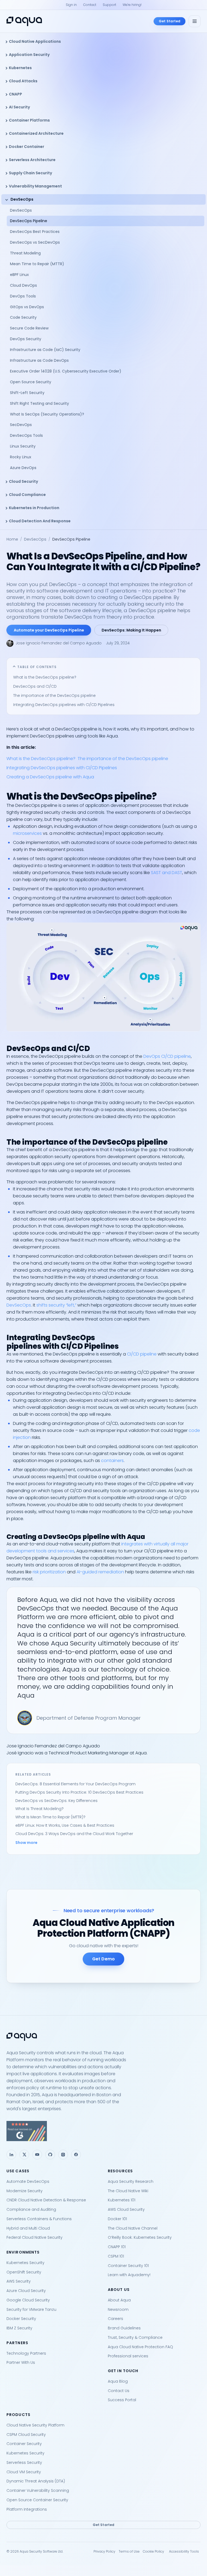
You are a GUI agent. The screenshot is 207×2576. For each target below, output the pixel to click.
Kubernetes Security (25, 2263)
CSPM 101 (116, 2256)
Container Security (24, 2444)
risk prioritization (49, 1572)
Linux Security (23, 446)
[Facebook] (76, 2155)
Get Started (170, 21)
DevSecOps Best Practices (35, 232)
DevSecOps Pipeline (29, 221)
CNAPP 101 (117, 2247)
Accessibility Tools (184, 2551)
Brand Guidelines (124, 2328)
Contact (90, 5)
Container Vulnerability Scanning (38, 2490)
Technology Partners (26, 2353)
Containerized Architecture (36, 133)
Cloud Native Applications (35, 41)
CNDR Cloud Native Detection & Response (46, 2200)
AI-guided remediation (100, 1572)
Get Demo (103, 1959)
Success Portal (122, 2400)
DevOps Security (26, 339)
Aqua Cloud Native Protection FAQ (140, 2347)
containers (112, 1461)
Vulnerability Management (35, 186)
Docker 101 (117, 2219)
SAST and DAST (167, 873)
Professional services (128, 2356)
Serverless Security (24, 2463)
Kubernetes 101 (122, 2200)
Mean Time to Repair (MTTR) (37, 264)
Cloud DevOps (23, 285)
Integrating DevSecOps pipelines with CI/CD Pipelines (64, 705)
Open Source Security (31, 382)
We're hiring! (132, 5)
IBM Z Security (19, 2328)
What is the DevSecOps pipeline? (45, 677)
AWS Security (19, 2281)
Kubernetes (20, 68)
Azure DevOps (23, 468)
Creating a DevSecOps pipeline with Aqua (50, 777)
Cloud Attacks (23, 81)
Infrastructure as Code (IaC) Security (45, 350)
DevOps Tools (23, 296)
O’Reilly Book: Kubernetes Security (140, 2237)
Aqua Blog (118, 2381)
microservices (27, 833)
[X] (24, 2155)
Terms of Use (129, 2551)
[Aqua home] (24, 21)
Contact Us (119, 2391)
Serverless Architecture (32, 160)
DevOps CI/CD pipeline (167, 1056)
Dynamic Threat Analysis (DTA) (36, 2481)
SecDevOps (21, 425)
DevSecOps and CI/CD (35, 686)
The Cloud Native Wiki (128, 2191)
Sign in (71, 5)
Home (12, 539)
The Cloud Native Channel (133, 2228)
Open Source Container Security (37, 2500)
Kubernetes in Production (34, 508)
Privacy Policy (104, 2551)
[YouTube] (37, 2155)
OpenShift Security (24, 2272)
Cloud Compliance (27, 495)
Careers (115, 2319)
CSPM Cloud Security (26, 2435)
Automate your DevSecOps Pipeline (49, 630)
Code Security (23, 317)
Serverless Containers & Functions (39, 2219)
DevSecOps (22, 199)
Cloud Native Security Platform (35, 2425)
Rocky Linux (21, 457)
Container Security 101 (128, 2266)
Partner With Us (21, 2362)
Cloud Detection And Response (40, 521)
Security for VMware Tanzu (31, 2309)
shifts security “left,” (56, 1305)
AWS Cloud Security (126, 2209)
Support (109, 5)
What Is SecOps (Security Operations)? (47, 414)
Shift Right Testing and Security (39, 403)
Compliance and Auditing (31, 2209)
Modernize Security (25, 2191)
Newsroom (118, 2309)
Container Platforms (29, 120)
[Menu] (195, 21)
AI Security (19, 107)
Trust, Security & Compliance (135, 2337)
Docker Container (27, 147)
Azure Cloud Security (26, 2291)
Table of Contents (37, 667)
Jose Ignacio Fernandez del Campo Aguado (59, 643)
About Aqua (119, 2300)
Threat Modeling (25, 253)
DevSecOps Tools (26, 435)
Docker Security (21, 2319)
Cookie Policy (153, 2551)
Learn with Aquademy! (129, 2275)
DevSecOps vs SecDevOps (35, 242)
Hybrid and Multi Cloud (28, 2228)
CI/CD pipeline (142, 1354)
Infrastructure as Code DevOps (39, 360)
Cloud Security (23, 481)
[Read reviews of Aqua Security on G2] (103, 2131)
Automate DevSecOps (28, 2181)
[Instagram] (63, 2155)
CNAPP (15, 94)
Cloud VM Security (24, 2472)
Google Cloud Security (28, 2300)
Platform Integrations (27, 2509)
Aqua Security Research (131, 2181)
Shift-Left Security (27, 393)
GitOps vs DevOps (27, 307)
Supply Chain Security (30, 173)
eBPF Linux (19, 275)
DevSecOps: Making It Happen (131, 630)
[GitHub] (50, 2155)
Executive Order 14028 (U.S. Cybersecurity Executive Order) (66, 371)
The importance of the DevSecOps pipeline (54, 696)
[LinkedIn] (11, 2155)
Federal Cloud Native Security (34, 2237)
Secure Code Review (29, 328)
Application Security (29, 55)
